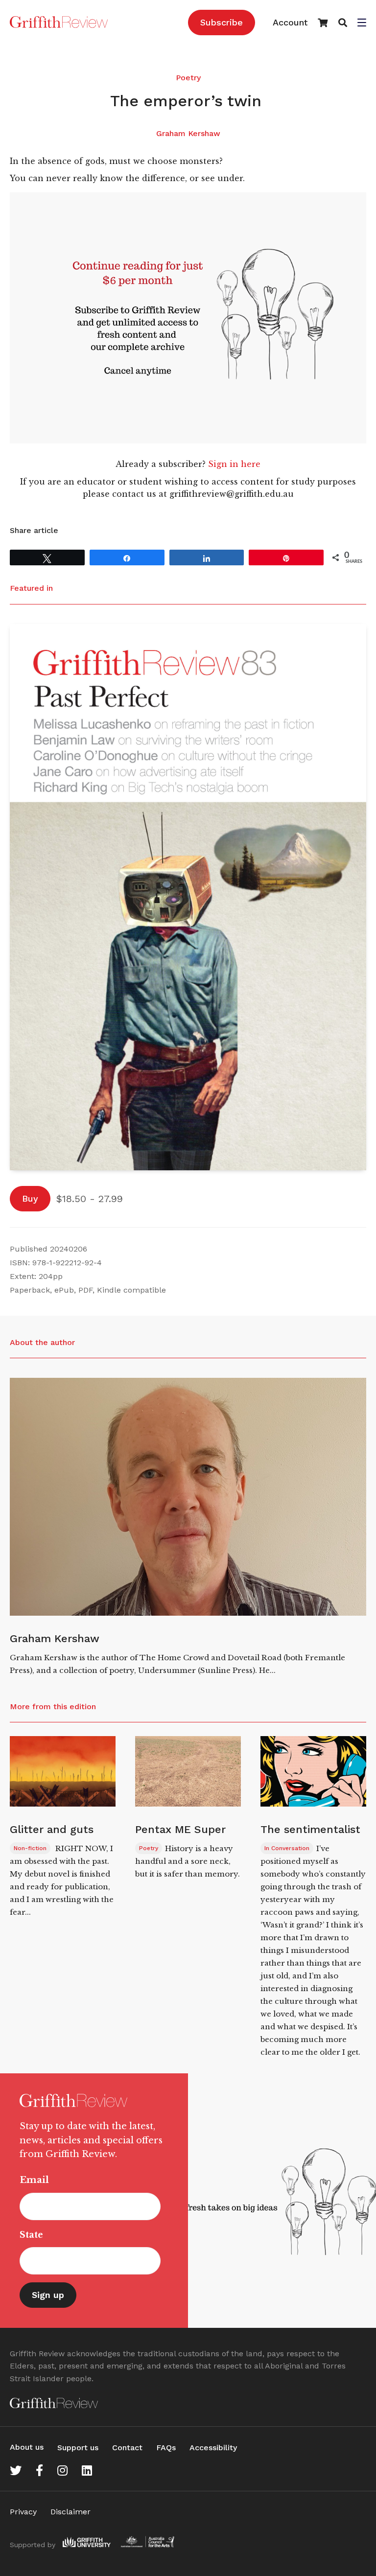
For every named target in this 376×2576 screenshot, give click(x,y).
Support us (78, 2448)
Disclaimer (70, 2512)
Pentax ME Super (180, 1829)
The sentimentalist (310, 1829)
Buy (30, 1198)
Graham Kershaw (188, 133)
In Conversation (287, 1848)
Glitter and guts (53, 1829)
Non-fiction (30, 1848)
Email (34, 2180)
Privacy (23, 2512)
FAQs (166, 2448)
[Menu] (362, 23)
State (31, 2235)
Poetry (188, 78)
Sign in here (234, 464)
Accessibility (213, 2448)
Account (290, 22)
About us (27, 2447)
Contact (127, 2448)
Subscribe (222, 22)
